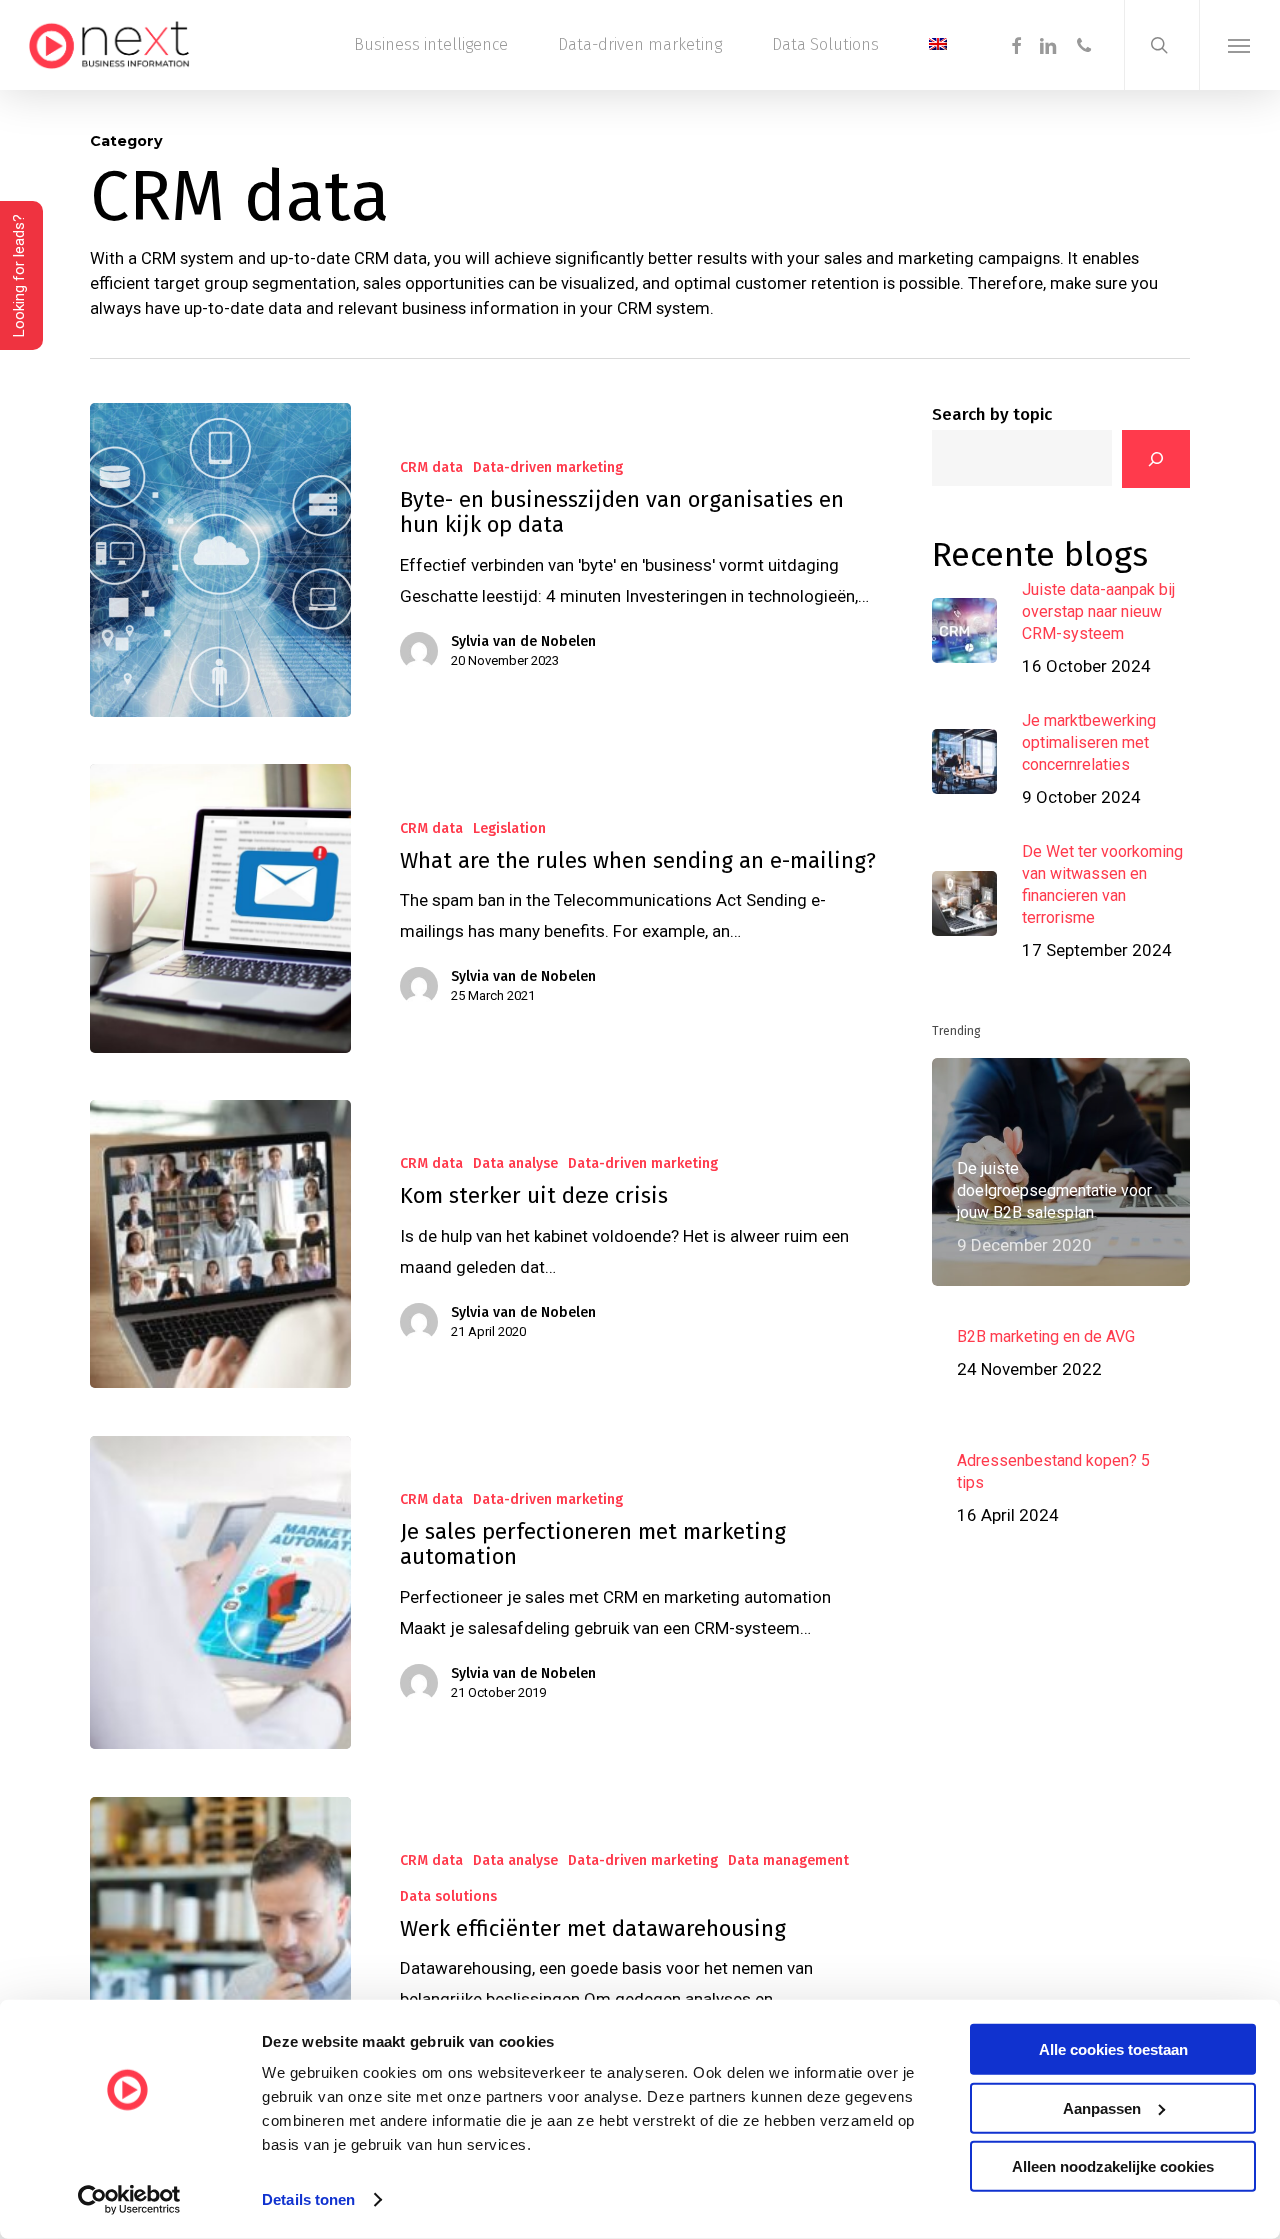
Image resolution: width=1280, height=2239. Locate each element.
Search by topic (992, 414)
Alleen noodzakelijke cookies (1113, 2166)
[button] (1239, 45)
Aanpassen (1102, 2107)
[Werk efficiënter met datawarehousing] (220, 1974)
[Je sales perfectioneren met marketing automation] (220, 1593)
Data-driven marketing (548, 467)
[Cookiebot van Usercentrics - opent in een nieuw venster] (129, 2200)
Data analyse (515, 1163)
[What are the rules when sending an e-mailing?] (220, 908)
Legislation (509, 828)
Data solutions (448, 1896)
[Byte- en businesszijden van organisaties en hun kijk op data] (220, 560)
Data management (788, 1860)
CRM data (431, 467)
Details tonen (308, 2199)
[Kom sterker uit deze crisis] (220, 1244)
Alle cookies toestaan (1113, 2049)
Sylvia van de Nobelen (523, 641)
